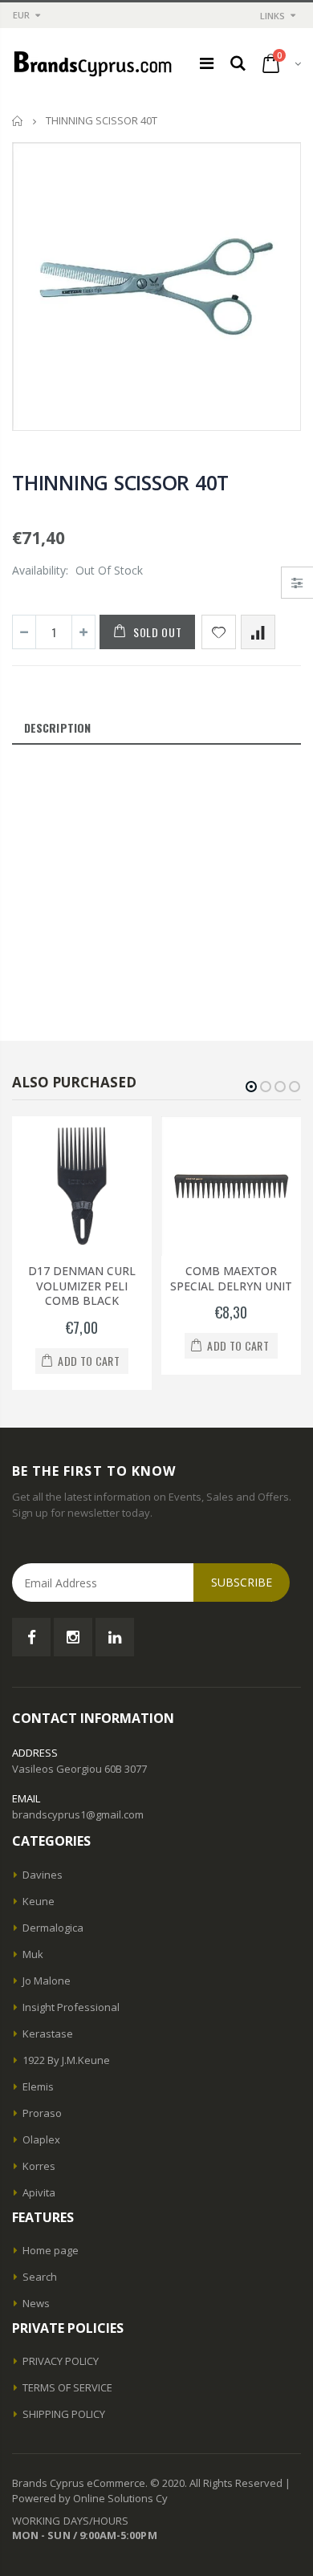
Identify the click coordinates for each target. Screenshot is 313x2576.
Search (40, 2277)
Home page (51, 2250)
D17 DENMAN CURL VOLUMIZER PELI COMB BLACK (82, 1286)
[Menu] (207, 63)
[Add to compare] (258, 632)
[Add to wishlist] (219, 632)
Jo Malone (47, 1981)
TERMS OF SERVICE (67, 2387)
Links (272, 16)
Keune (39, 1901)
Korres (39, 2166)
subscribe (242, 1582)
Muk (33, 1954)
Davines (43, 1875)
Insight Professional (71, 2007)
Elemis (38, 2086)
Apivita (39, 2192)
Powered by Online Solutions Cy (90, 2498)
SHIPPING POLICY (64, 2414)
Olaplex (41, 2139)
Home (18, 121)
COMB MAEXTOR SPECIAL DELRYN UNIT (231, 1278)
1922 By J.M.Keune (66, 2060)
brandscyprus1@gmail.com (78, 1814)
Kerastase (48, 2034)
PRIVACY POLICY (61, 2361)
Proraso (42, 2113)
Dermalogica (53, 1928)
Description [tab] (57, 727)
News (36, 2303)
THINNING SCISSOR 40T (120, 482)
